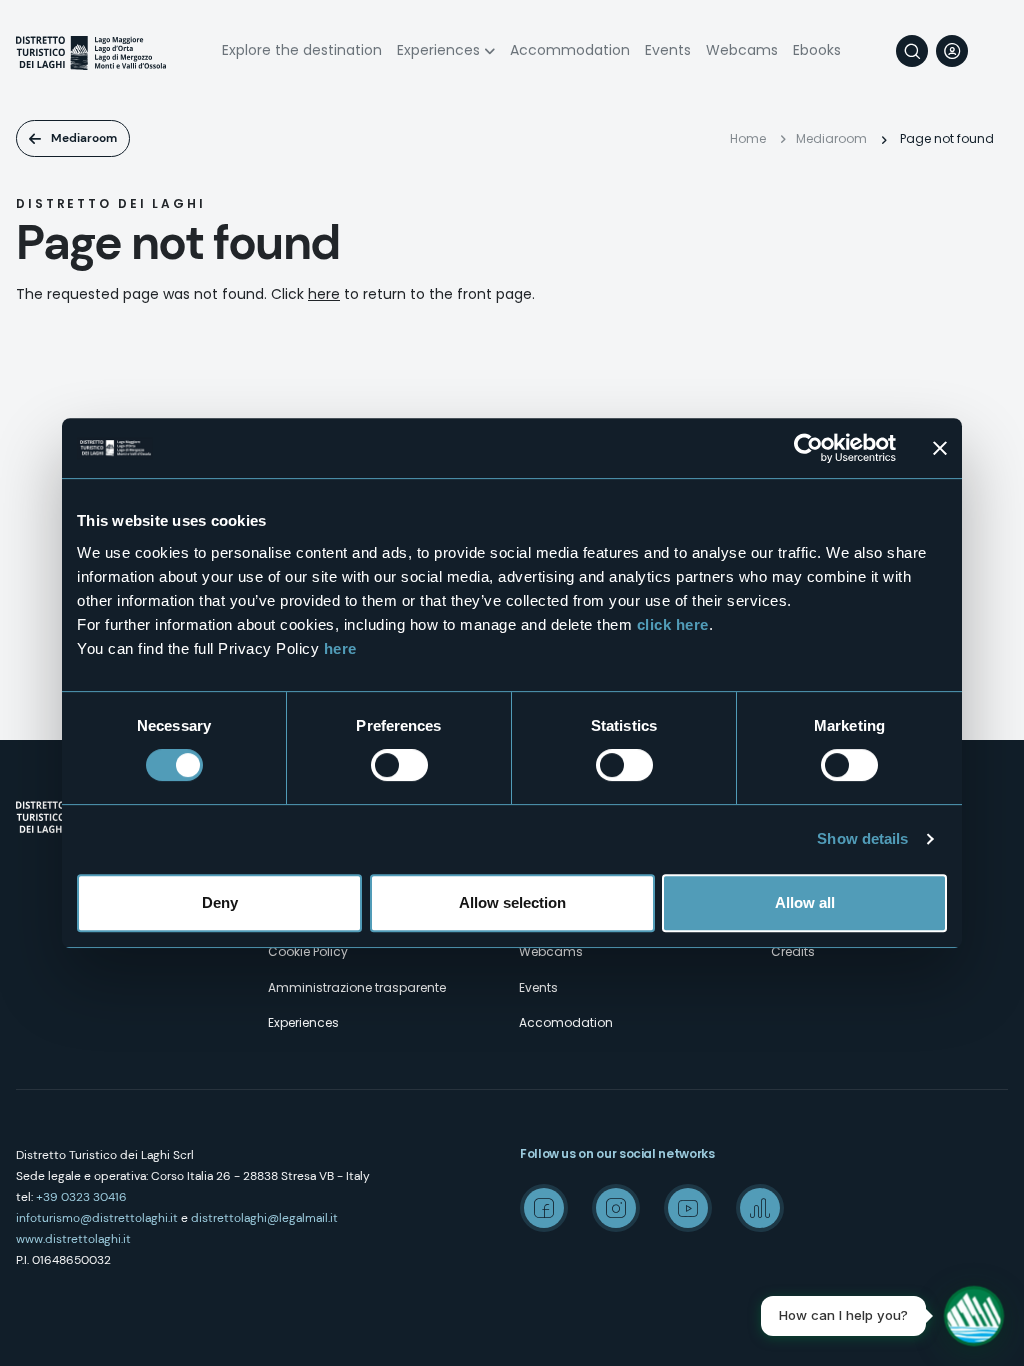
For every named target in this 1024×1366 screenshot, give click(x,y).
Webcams (742, 50)
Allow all (805, 902)
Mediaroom (84, 138)
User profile (952, 51)
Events (668, 50)
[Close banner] (940, 448)
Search (912, 51)
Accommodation (570, 50)
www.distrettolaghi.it (73, 1239)
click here (673, 624)
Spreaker (760, 1208)
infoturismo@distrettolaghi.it (97, 1218)
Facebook (544, 1208)
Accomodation (566, 1022)
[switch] (399, 765)
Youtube (688, 1208)
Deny (220, 902)
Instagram (616, 1208)
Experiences (438, 50)
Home (748, 138)
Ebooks (817, 50)
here (340, 648)
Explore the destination (302, 50)
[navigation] (992, 51)
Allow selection (512, 902)
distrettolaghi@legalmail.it (264, 1218)
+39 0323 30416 (81, 1197)
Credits (793, 951)
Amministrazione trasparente (357, 987)
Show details (862, 838)
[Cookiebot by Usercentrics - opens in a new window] (808, 448)
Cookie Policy (308, 951)
